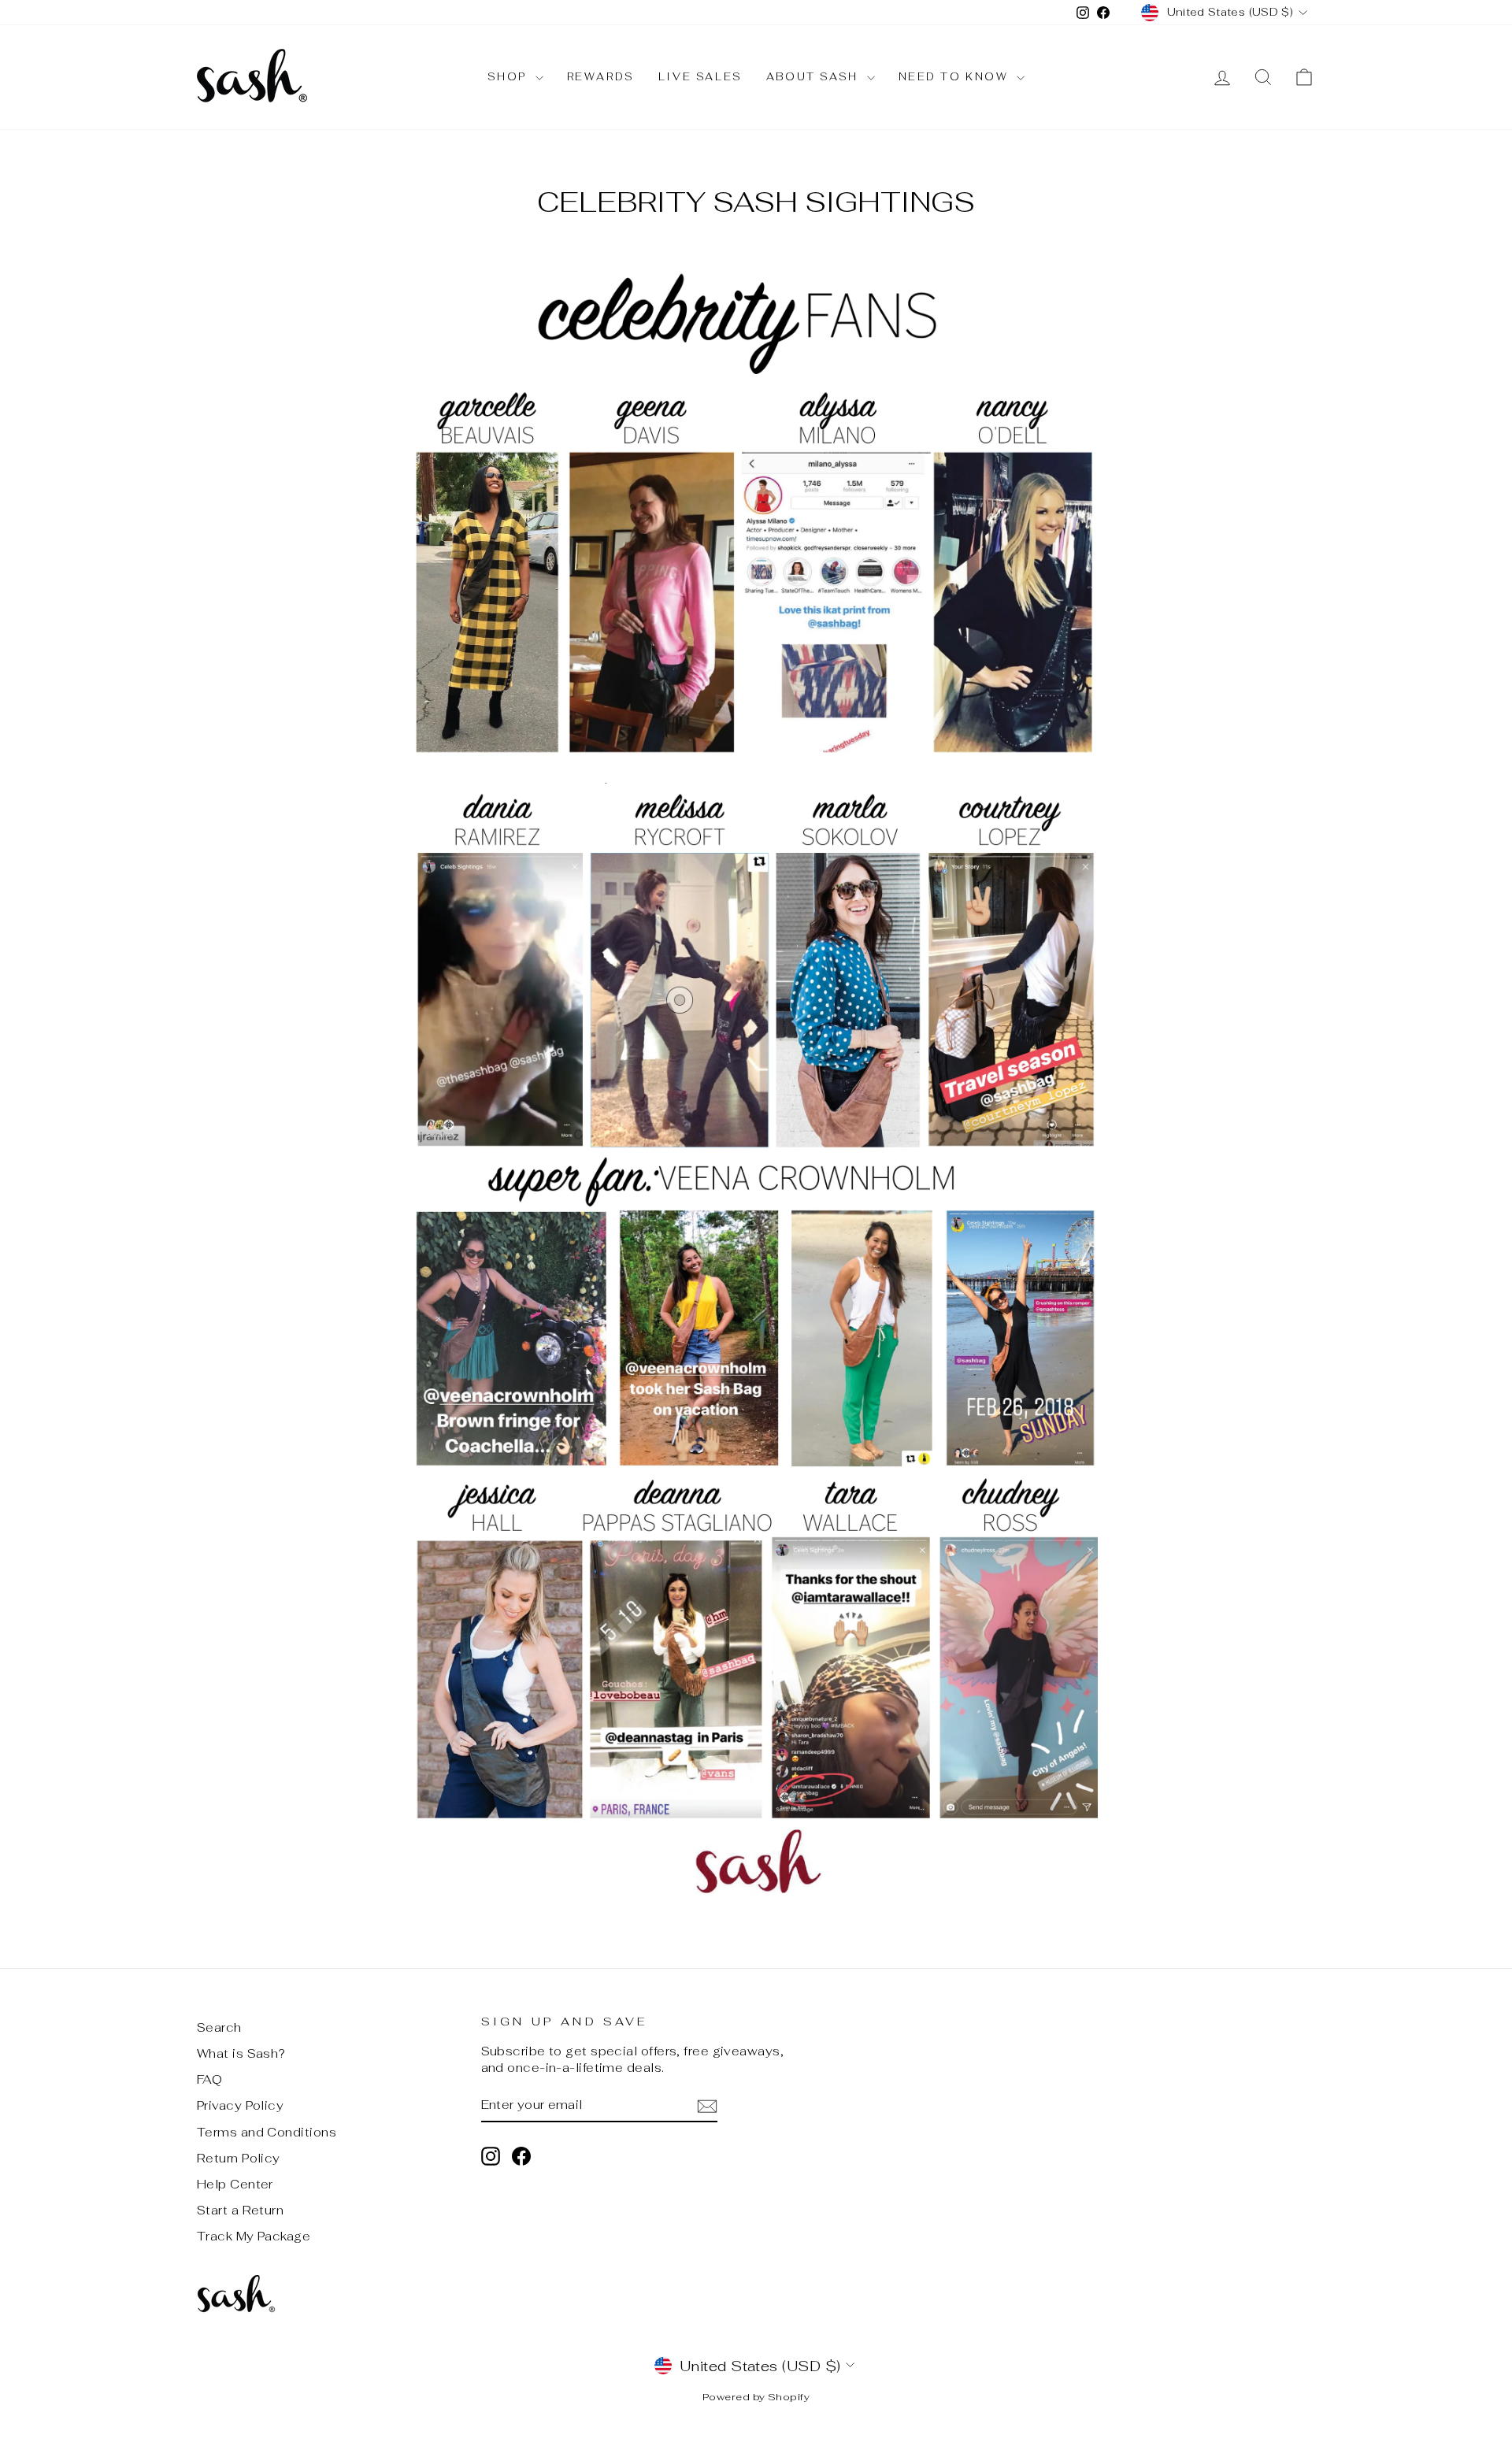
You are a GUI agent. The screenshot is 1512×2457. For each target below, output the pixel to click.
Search (219, 2027)
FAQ (209, 2079)
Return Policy (239, 2158)
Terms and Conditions (267, 2132)
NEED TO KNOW (956, 77)
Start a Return (240, 2210)
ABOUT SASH (815, 77)
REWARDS (601, 77)
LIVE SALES (700, 77)
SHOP (510, 77)
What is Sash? (241, 2053)
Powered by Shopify (756, 2397)
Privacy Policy (240, 2105)
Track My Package (254, 2236)
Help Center (235, 2184)
